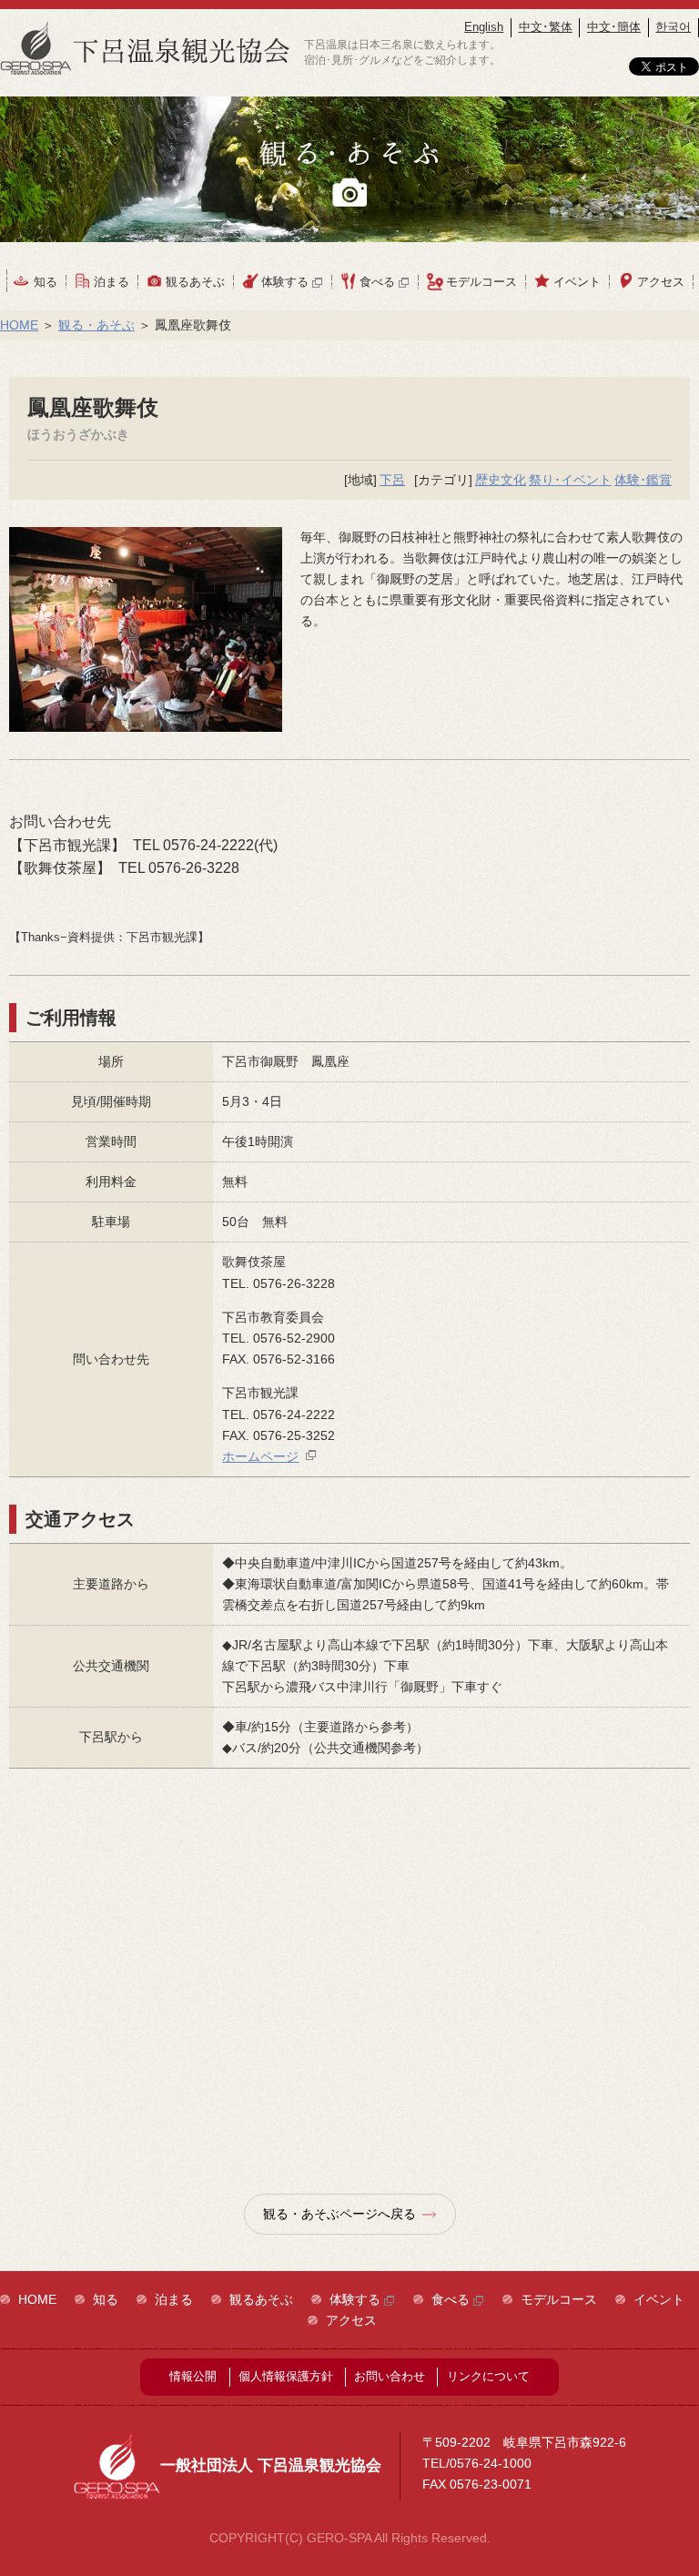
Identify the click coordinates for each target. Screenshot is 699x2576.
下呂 (392, 480)
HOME (19, 325)
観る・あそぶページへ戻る (339, 2214)
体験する (287, 282)
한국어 (673, 27)
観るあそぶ (195, 282)
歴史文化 (501, 480)
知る (46, 282)
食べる (379, 282)
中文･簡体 (614, 27)
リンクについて (488, 2376)
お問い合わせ (390, 2376)
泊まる (111, 282)
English (484, 27)
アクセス (661, 282)
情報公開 (193, 2376)
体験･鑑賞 (643, 480)
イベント (577, 282)
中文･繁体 (546, 27)
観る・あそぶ (96, 325)
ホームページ (260, 1456)
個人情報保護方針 (286, 2376)
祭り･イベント (570, 480)
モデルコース (481, 282)
